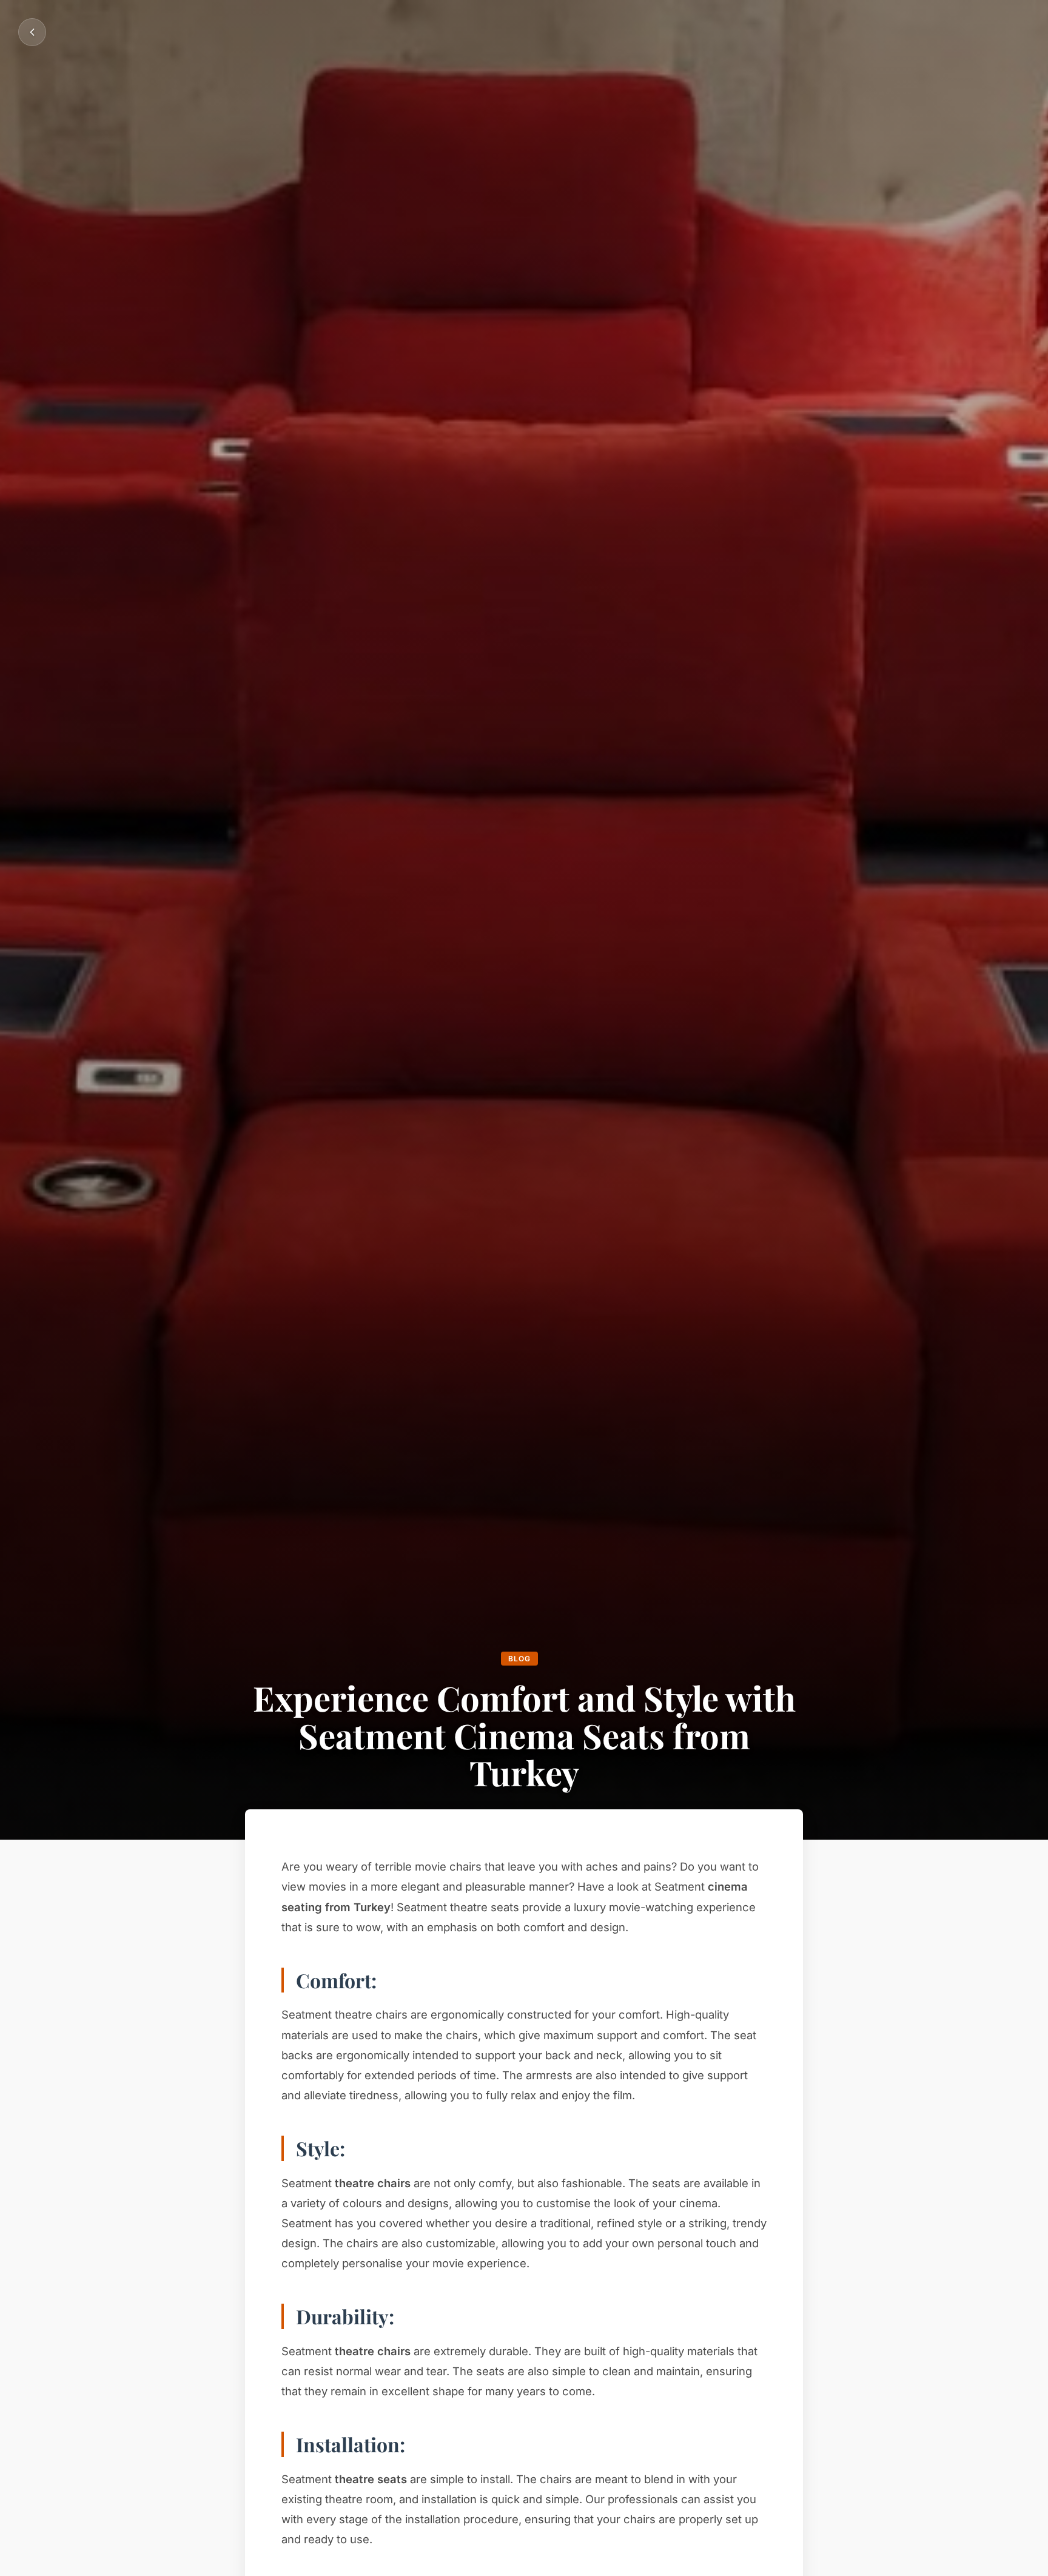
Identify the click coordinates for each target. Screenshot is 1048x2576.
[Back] (32, 32)
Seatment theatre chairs (346, 2014)
